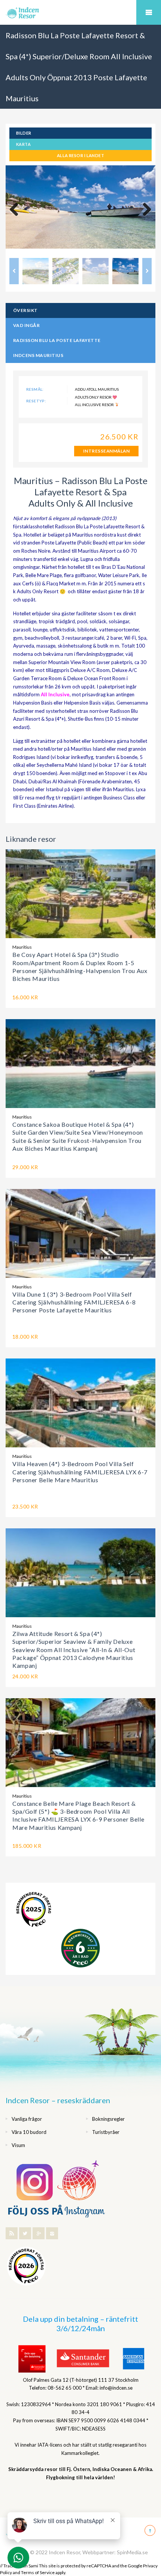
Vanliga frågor (27, 2119)
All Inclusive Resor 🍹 (97, 405)
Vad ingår (26, 325)
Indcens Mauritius (38, 355)
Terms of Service (38, 2572)
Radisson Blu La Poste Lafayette (57, 340)
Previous (17, 210)
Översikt (25, 310)
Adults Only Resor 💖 (96, 397)
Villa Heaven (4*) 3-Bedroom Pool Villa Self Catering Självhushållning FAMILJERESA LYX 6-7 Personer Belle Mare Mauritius (80, 1472)
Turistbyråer (106, 2132)
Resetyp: (36, 401)
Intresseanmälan (106, 451)
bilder (24, 133)
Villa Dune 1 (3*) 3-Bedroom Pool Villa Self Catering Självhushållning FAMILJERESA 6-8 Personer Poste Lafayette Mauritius (74, 1302)
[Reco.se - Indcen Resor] (34, 1910)
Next (144, 210)
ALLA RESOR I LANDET (80, 155)
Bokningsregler (108, 2119)
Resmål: (35, 389)
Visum (18, 2145)
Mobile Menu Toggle (149, 12)
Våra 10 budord (29, 2132)
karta (23, 144)
